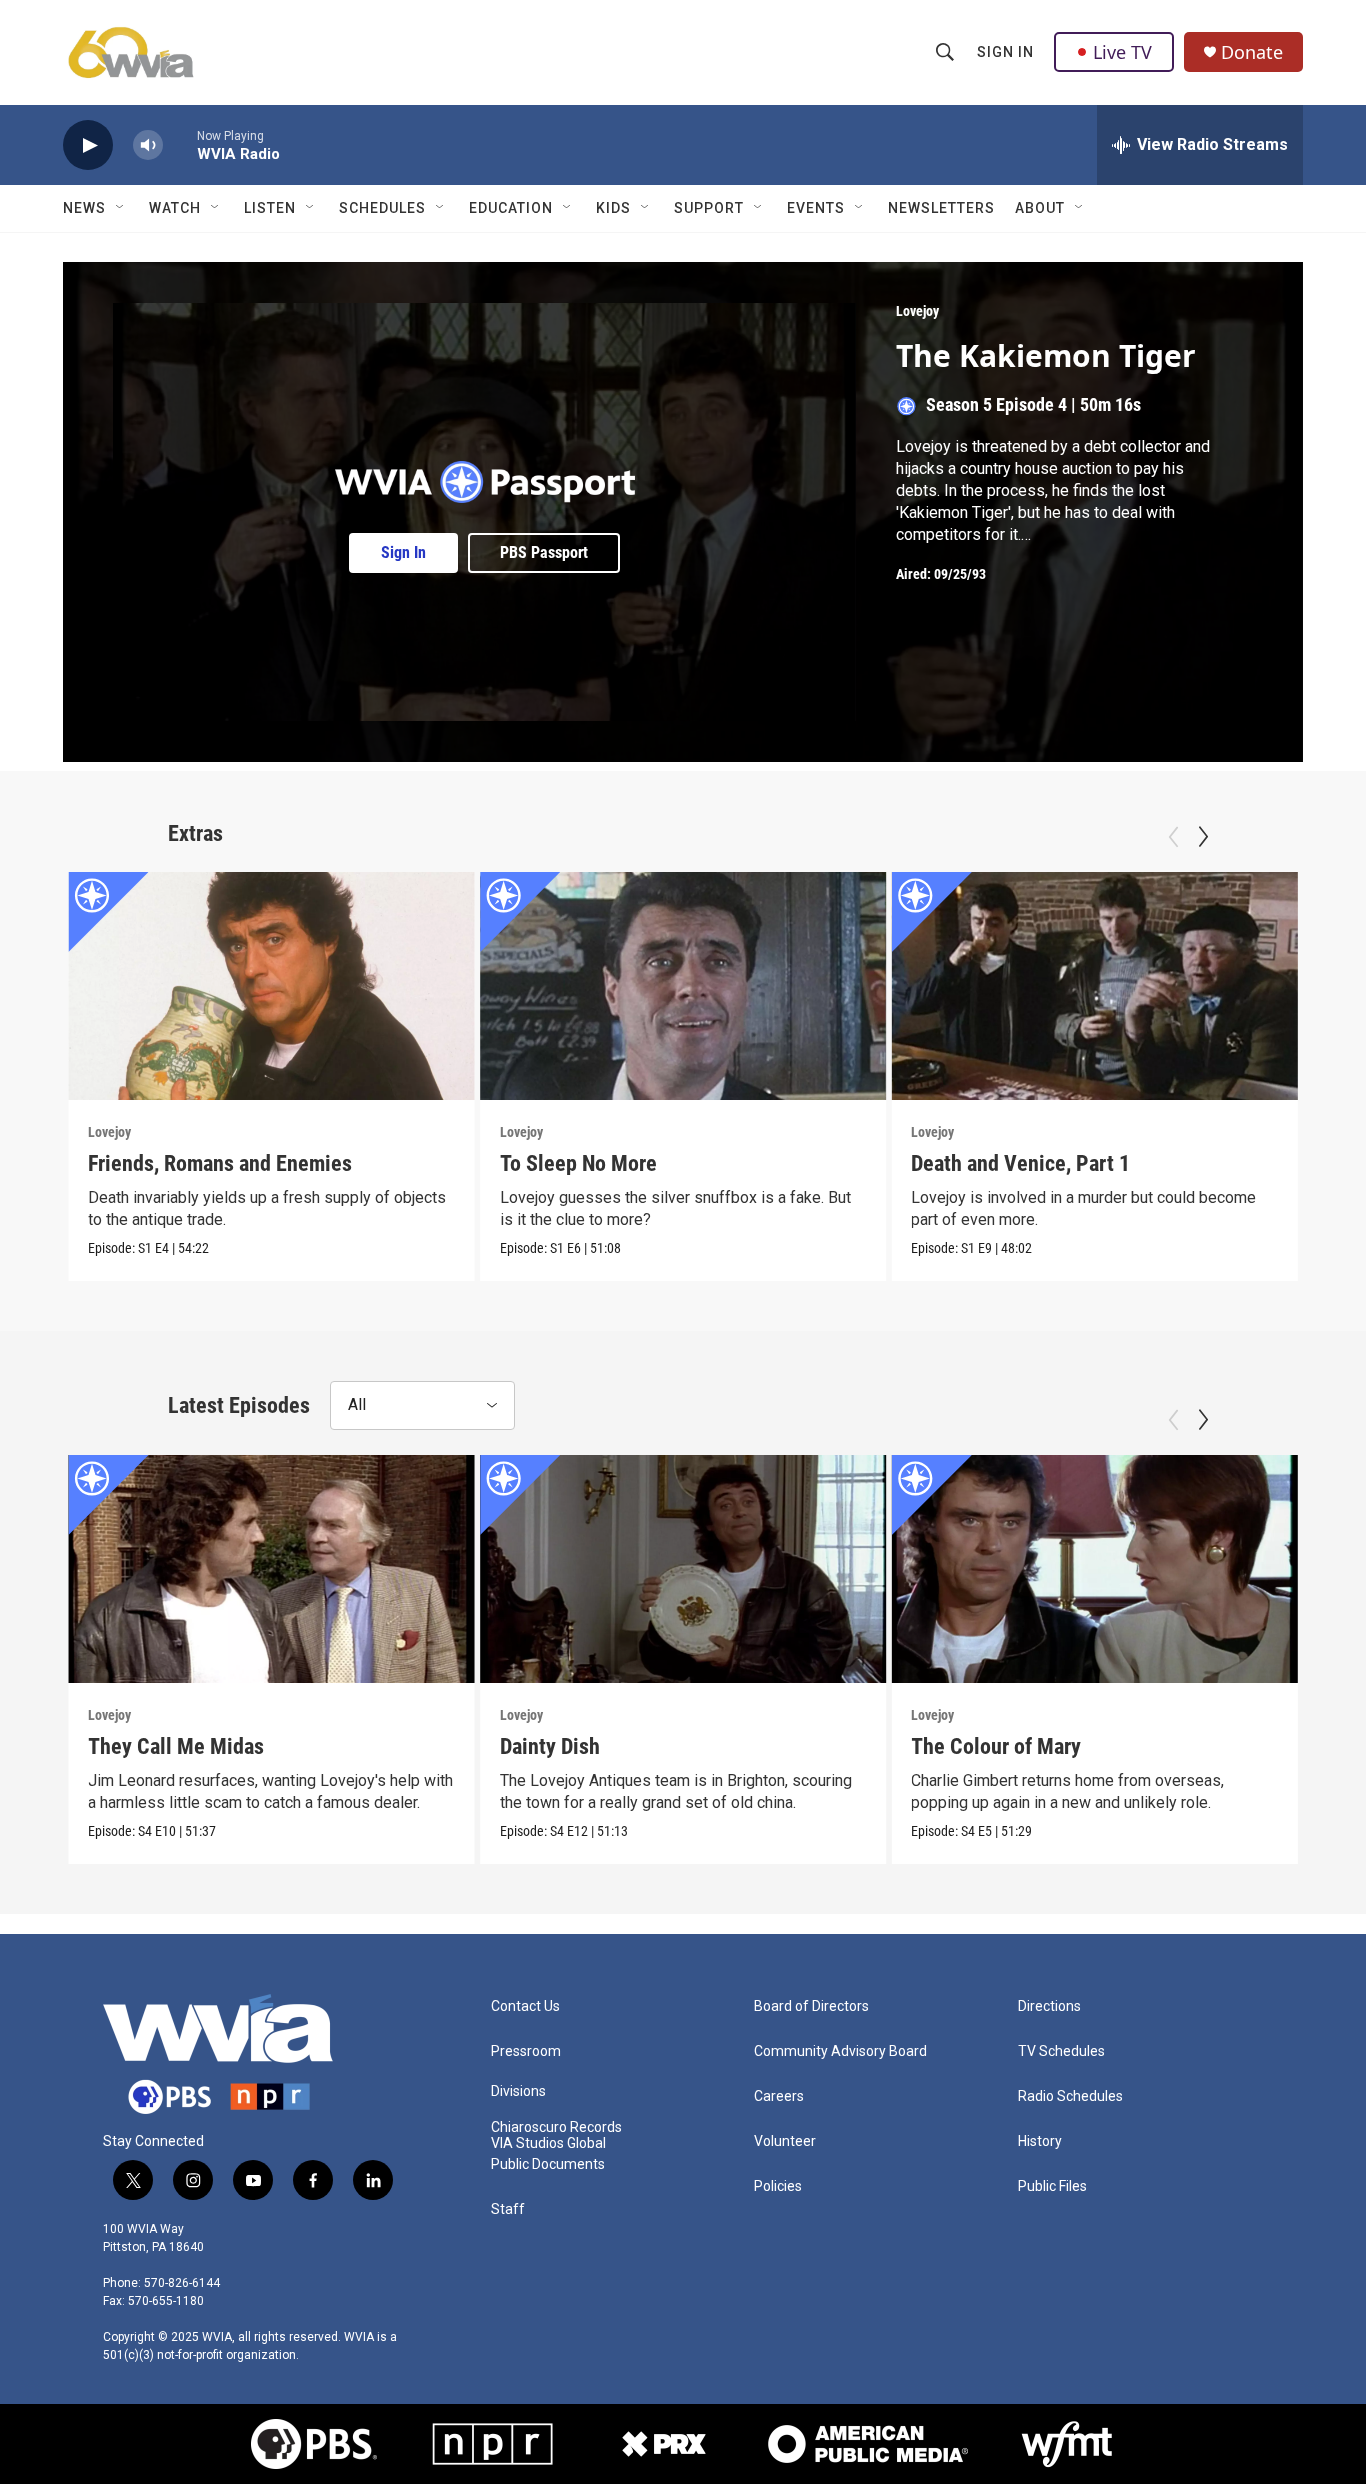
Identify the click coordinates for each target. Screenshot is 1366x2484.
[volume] (148, 145)
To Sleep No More (578, 1163)
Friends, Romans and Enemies (220, 1163)
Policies (778, 2186)
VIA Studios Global (548, 2143)
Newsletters (941, 208)
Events (816, 208)
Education (511, 208)
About (1040, 208)
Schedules (382, 208)
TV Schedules (1061, 2051)
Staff (508, 2209)
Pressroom (526, 2051)
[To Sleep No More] (683, 986)
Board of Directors (811, 2006)
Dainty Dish (550, 1746)
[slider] (180, 144)
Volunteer (785, 2141)
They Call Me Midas (176, 1746)
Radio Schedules (1070, 2096)
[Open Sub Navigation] (121, 208)
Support (709, 208)
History (1040, 2141)
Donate (1252, 52)
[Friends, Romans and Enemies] (271, 986)
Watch (175, 208)
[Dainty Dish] (683, 1569)
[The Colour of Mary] (1094, 1569)
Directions (1049, 2006)
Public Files (1052, 2186)
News (84, 208)
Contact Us (525, 2006)
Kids (613, 208)
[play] (88, 145)
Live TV (1122, 52)
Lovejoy (917, 311)
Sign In (1005, 52)
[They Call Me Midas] (271, 1569)
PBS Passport (544, 552)
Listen (270, 208)
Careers (779, 2096)
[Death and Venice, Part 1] (1094, 986)
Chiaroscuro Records (556, 2127)
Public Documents (548, 2164)
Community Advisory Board (840, 2051)
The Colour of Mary (996, 1746)
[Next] (1203, 837)
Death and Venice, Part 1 (1020, 1163)
